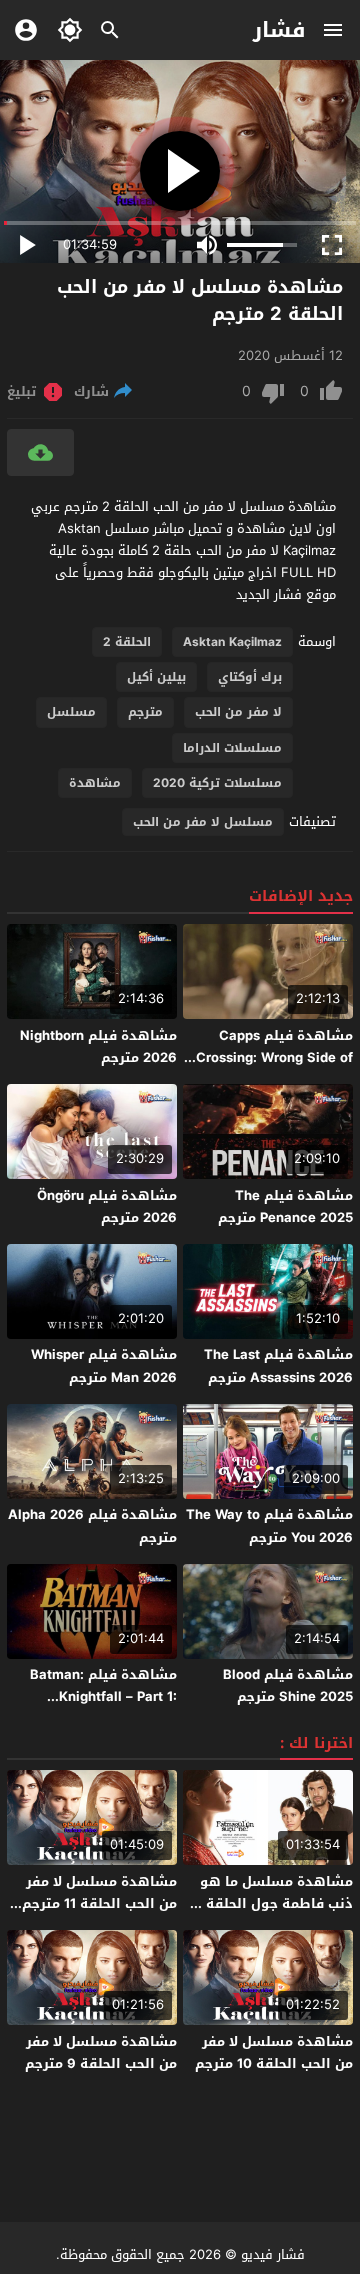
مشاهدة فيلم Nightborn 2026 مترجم (98, 1046)
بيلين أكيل (156, 677)
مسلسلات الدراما (232, 748)
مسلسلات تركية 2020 (217, 783)
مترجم (145, 712)
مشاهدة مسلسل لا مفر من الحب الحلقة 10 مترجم (274, 2052)
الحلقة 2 (127, 642)
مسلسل (71, 712)
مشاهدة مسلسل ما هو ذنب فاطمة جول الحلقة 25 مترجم (269, 1903)
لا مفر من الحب (238, 712)
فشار (279, 30)
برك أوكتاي (250, 677)
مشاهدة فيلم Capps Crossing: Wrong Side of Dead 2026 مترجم (274, 1057)
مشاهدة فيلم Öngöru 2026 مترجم (107, 1206)
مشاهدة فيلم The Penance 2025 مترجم (285, 1206)
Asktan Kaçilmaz (232, 642)
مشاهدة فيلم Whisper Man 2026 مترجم (104, 1365)
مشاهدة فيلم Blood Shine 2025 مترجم (288, 1685)
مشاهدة (95, 783)
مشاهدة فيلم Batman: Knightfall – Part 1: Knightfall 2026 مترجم (103, 1696)
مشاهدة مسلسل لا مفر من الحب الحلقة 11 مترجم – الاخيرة (94, 1903)
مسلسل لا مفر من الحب (203, 822)
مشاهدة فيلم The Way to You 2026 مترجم (269, 1525)
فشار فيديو (273, 2254)
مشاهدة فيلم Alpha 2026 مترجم (92, 1525)
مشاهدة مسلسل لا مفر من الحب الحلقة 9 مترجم (101, 2052)
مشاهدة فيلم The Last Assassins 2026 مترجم (278, 1365)
